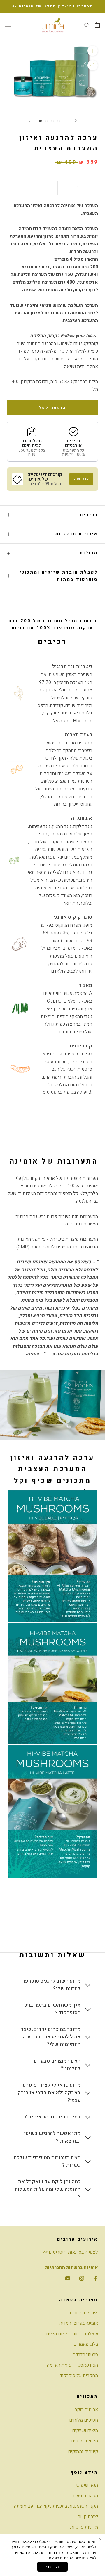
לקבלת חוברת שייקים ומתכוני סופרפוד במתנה (59, 576)
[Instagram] (82, 2278)
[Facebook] (96, 2278)
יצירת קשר (88, 2517)
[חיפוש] (87, 25)
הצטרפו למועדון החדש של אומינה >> (53, 6)
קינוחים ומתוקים (83, 2452)
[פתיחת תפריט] (8, 25)
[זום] (93, 51)
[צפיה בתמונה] (40, 121)
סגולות (89, 553)
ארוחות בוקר (86, 2410)
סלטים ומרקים (85, 2441)
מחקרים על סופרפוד (79, 2376)
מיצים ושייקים (85, 2431)
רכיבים (89, 515)
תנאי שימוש (87, 2485)
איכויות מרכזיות (77, 534)
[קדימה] (76, 121)
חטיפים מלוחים (84, 2420)
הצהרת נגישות (85, 2496)
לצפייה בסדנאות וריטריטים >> (70, 2252)
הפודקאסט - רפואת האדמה (72, 2365)
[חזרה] (29, 121)
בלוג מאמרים (86, 2344)
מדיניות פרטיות (84, 2527)
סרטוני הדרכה (85, 2355)
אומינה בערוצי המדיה (79, 2323)
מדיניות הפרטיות (73, 2558)
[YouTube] (68, 2278)
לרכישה (81, 479)
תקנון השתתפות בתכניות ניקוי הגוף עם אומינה (56, 2506)
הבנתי (52, 2567)
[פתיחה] (97, 25)
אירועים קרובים (84, 2313)
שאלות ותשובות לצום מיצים (72, 2334)
